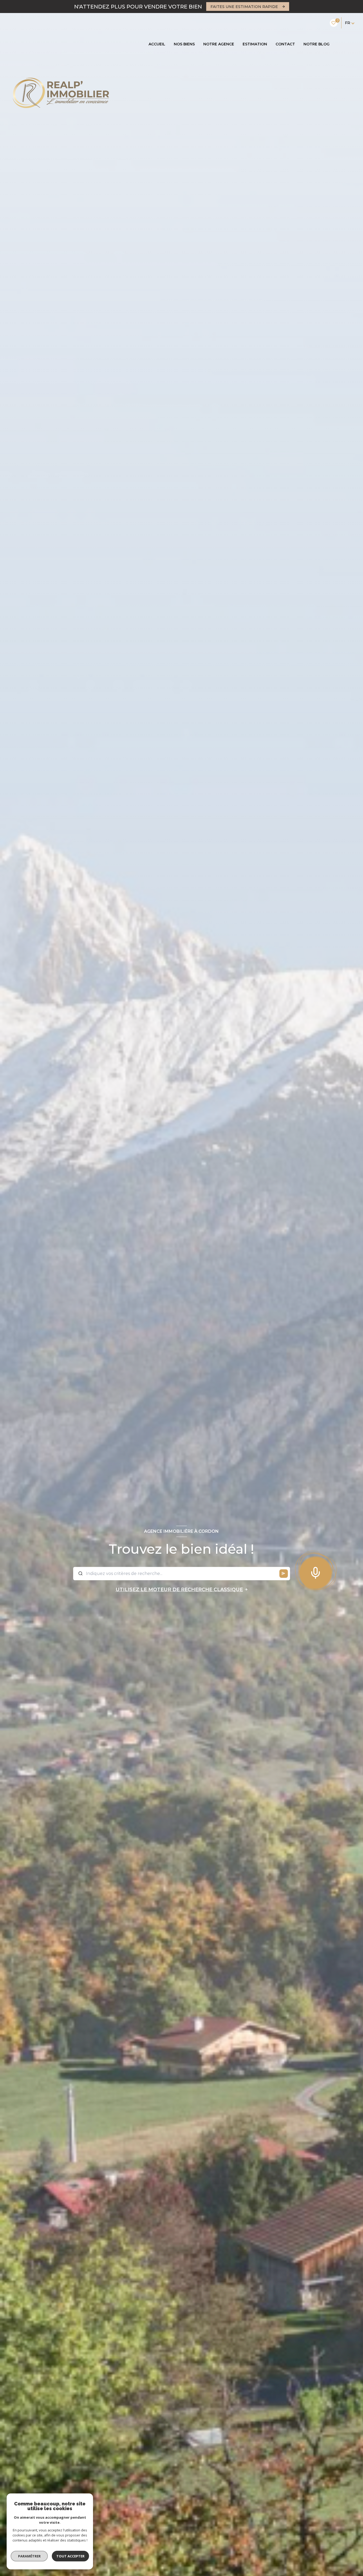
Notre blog (316, 44)
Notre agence (219, 44)
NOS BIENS (184, 44)
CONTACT (285, 44)
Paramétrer (29, 2556)
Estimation (255, 44)
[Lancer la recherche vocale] (315, 1572)
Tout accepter (70, 2556)
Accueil (157, 44)
